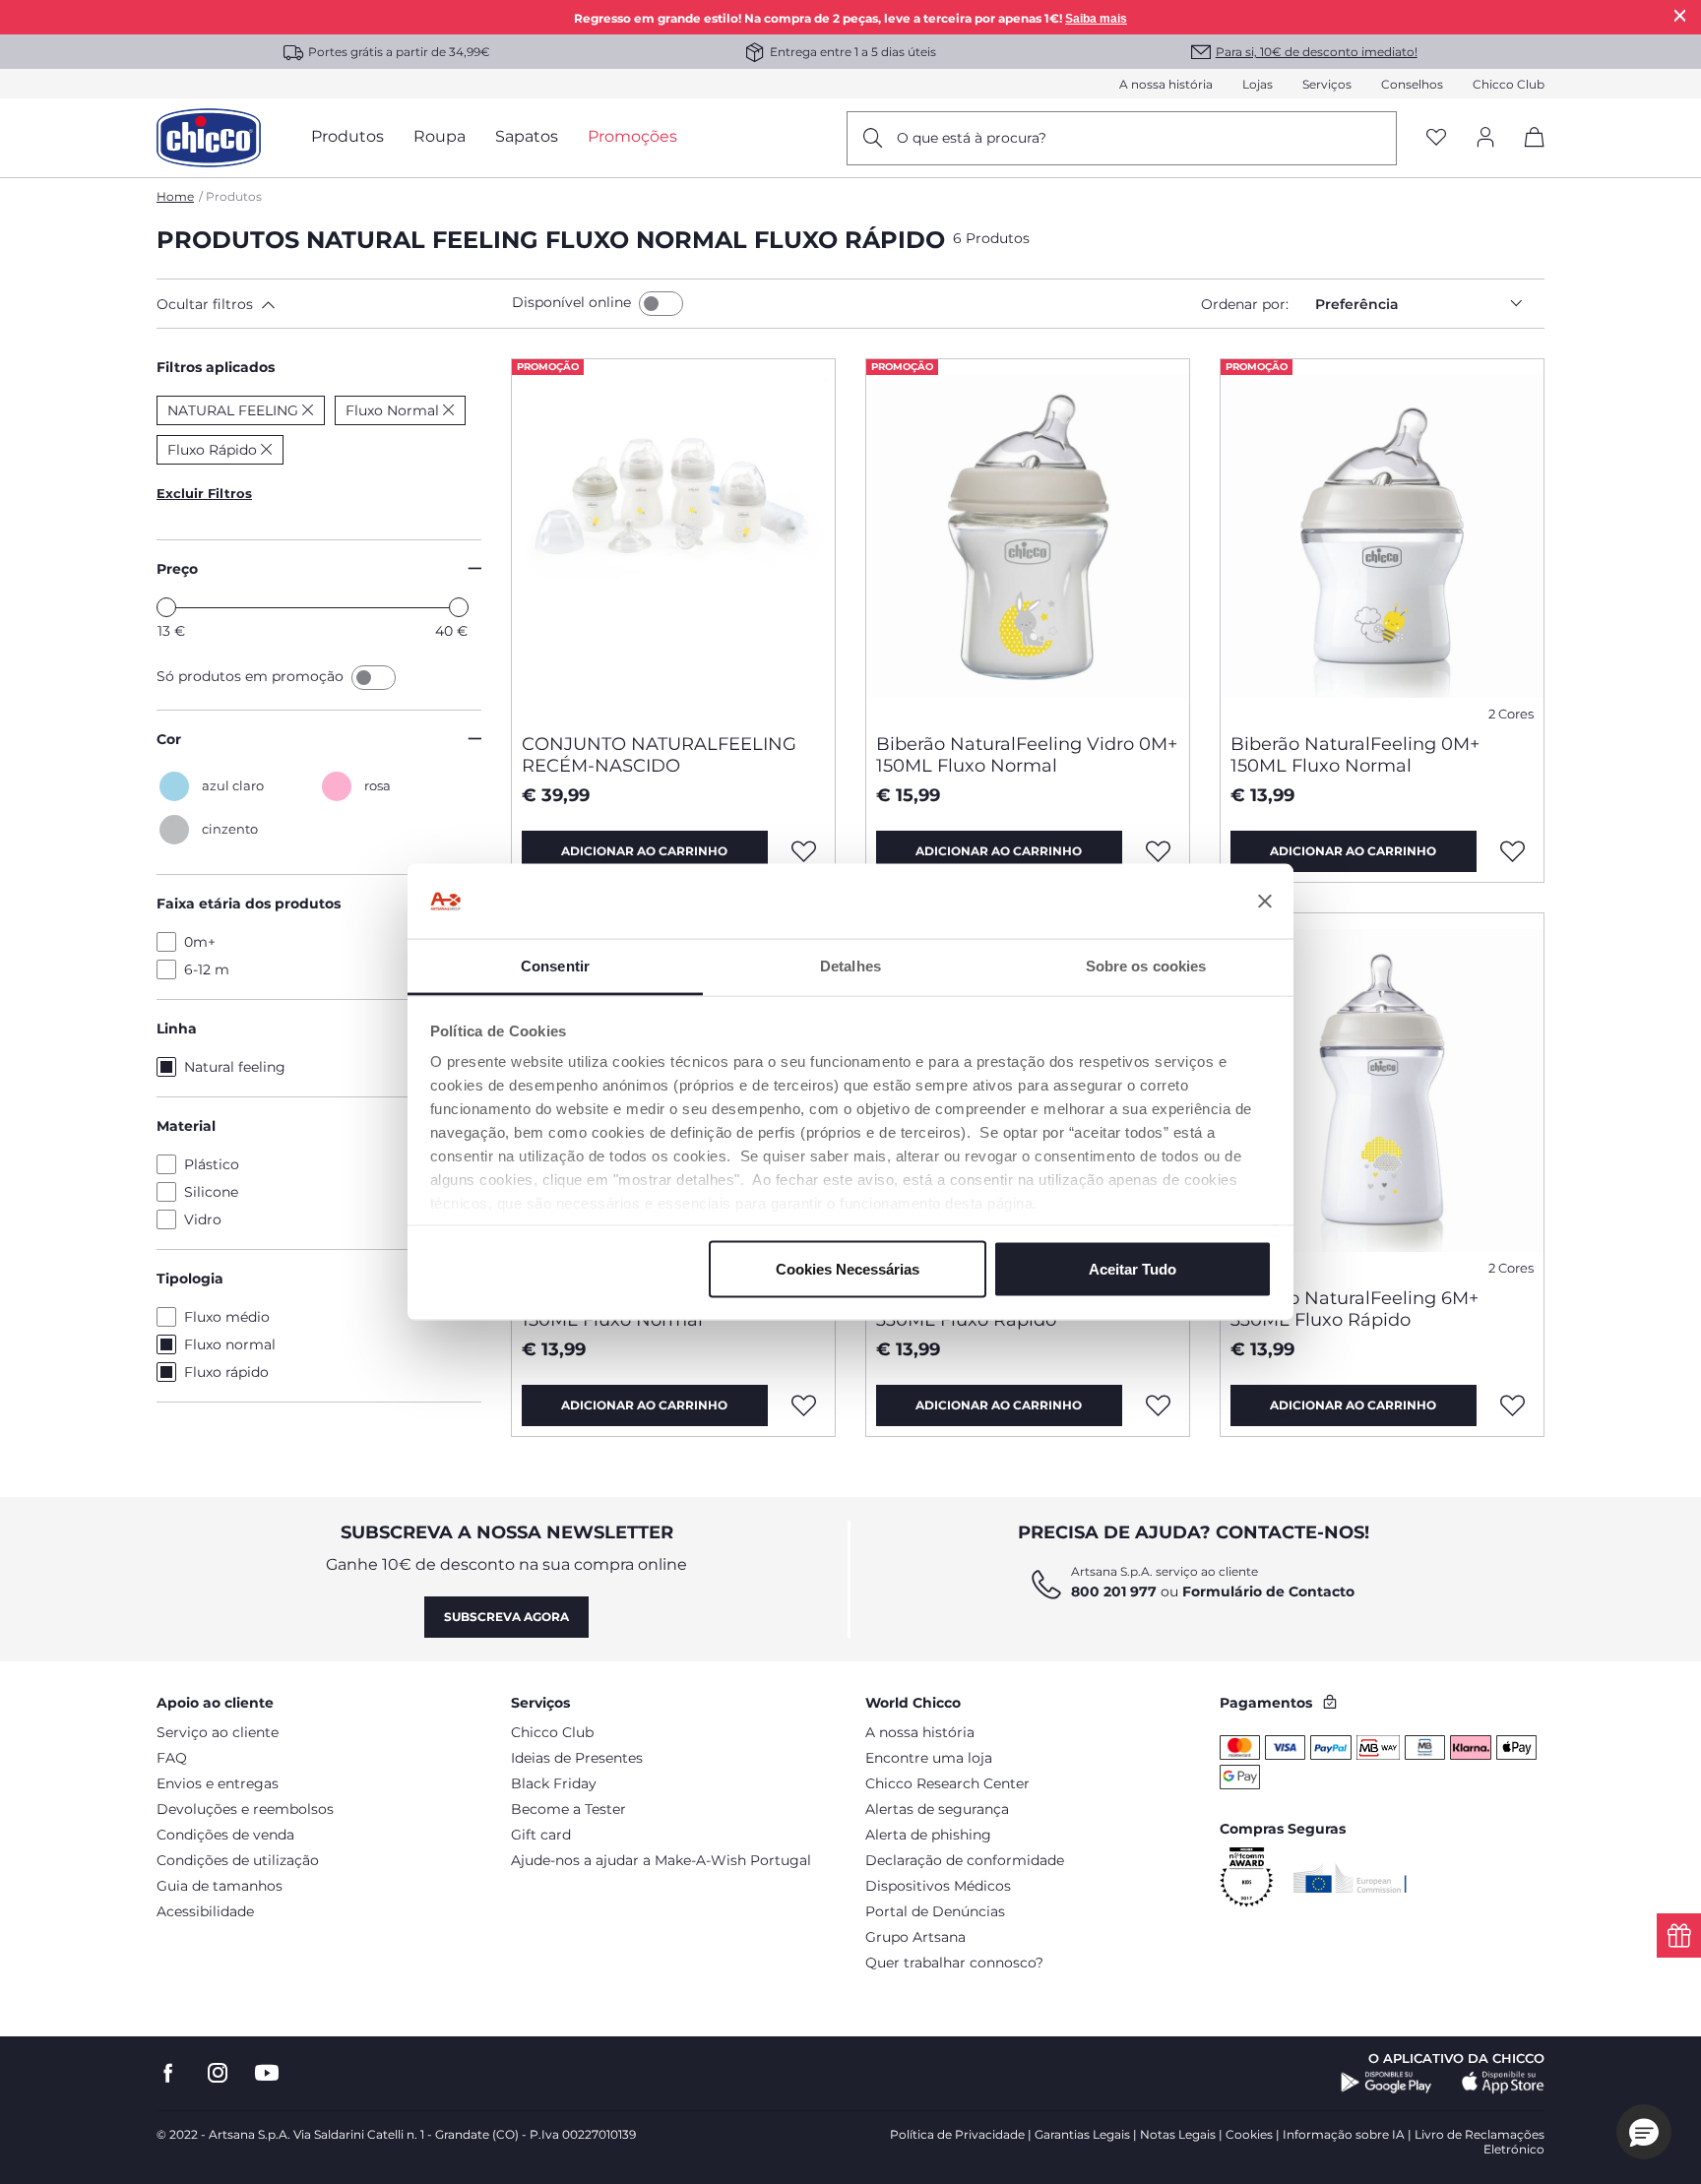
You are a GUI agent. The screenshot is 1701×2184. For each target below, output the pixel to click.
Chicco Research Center (947, 1783)
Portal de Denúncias (935, 1911)
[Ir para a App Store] (1503, 2083)
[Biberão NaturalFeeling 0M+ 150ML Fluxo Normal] (1382, 538)
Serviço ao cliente (218, 1732)
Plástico (212, 1164)
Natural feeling (235, 1067)
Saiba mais (1096, 19)
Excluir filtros (204, 493)
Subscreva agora (506, 1617)
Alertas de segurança (937, 1809)
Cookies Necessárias (848, 1268)
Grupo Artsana (915, 1937)
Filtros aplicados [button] (216, 367)
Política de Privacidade (957, 2134)
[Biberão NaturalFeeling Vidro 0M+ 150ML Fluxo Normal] (1028, 538)
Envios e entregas (218, 1783)
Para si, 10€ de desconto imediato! (1317, 52)
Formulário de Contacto (1268, 1591)
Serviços (1327, 84)
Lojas (1258, 84)
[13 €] (166, 607)
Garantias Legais (1082, 2134)
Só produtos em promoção (252, 676)
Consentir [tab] (555, 966)
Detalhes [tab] (850, 966)
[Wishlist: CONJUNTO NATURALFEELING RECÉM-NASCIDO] (804, 851)
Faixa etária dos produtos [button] (249, 904)
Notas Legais (1178, 2134)
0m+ (200, 942)
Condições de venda (225, 1835)
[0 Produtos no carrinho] (1527, 154)
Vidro (203, 1219)
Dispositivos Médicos (938, 1886)
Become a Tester (568, 1809)
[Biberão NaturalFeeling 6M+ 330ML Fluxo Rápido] (1382, 1092)
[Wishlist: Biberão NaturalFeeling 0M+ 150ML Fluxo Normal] (1513, 851)
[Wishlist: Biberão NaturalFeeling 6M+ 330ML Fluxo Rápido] (1159, 1405)
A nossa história (1166, 84)
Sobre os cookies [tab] (1146, 966)
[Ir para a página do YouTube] (267, 2073)
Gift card (541, 1835)
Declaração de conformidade (965, 1860)
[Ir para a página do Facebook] (168, 2073)
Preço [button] (177, 569)
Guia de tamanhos (220, 1886)
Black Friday (554, 1783)
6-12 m (207, 969)
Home (175, 196)
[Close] (1680, 15)
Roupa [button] (440, 136)
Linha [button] (177, 1029)
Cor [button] (169, 739)
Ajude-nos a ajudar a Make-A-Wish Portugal (661, 1860)
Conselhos (1412, 84)
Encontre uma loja (929, 1758)
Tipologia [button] (190, 1279)
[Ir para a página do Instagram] (218, 2073)
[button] (330, 304)
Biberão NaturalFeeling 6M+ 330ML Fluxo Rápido (1354, 1309)
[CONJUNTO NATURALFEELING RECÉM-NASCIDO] (673, 538)
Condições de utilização (238, 1860)
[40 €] (459, 607)
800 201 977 (1114, 1591)
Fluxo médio (227, 1317)
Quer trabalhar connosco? (954, 1963)
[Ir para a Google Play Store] (1386, 2083)
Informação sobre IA (1344, 2134)
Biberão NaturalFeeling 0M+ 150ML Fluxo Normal (1355, 755)
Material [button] (186, 1126)
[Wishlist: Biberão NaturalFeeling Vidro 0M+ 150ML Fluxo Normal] (1159, 851)
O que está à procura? (972, 138)
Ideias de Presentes (577, 1758)
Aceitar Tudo (1133, 1268)
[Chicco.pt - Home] (209, 138)
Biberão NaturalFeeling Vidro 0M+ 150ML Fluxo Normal (1027, 755)
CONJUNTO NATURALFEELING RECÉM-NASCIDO (659, 755)
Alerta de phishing (928, 1835)
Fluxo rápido (226, 1372)
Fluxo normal (230, 1344)
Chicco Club (1509, 84)
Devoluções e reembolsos (245, 1809)
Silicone (211, 1192)
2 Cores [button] (1511, 714)
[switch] (661, 304)
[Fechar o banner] (1265, 902)
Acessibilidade (205, 1911)
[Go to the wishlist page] (1436, 138)
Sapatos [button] (527, 136)
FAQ (172, 1758)
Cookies (1249, 2134)
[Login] (1485, 138)
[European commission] (1350, 1878)
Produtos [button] (347, 136)
